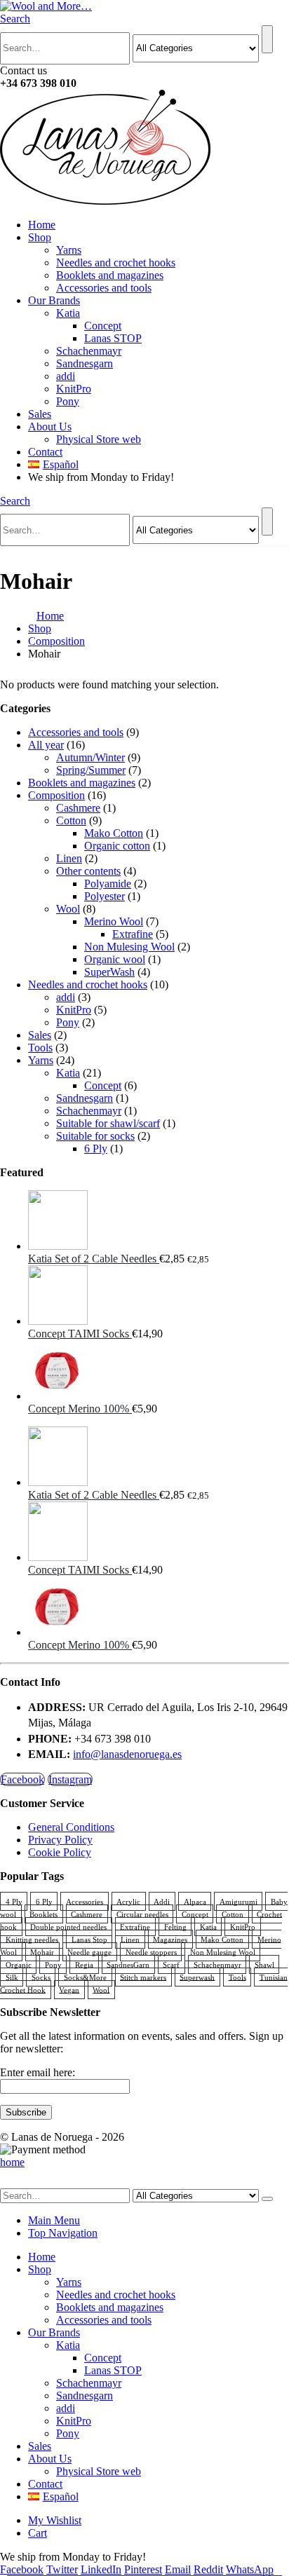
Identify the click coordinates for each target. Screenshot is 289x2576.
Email (178, 2569)
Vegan (69, 1989)
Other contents (88, 871)
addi (66, 376)
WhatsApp (250, 2569)
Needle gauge (89, 1951)
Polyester (105, 896)
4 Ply (14, 1901)
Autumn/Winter (90, 757)
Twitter (62, 2569)
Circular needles (142, 1914)
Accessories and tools (104, 288)
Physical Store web (99, 439)
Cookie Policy (60, 1852)
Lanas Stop (89, 1939)
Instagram (70, 1779)
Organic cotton (117, 846)
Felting (175, 1926)
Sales (40, 414)
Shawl (264, 1964)
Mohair (42, 1951)
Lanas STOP (113, 338)
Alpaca (195, 1901)
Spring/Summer (91, 770)
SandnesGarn (128, 1964)
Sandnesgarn (85, 363)
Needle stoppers (151, 1951)
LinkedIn (101, 2569)
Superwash (197, 1977)
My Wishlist (55, 2520)
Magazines (170, 1939)
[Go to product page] (159, 1221)
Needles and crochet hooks (116, 263)
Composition (56, 795)
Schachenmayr (89, 351)
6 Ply (96, 1149)
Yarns (69, 250)
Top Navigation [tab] (63, 2233)
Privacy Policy (60, 1840)
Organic (19, 1964)
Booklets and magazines (110, 275)
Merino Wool (114, 921)
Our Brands (54, 300)
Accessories (85, 1901)
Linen (69, 858)
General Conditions (71, 1827)
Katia (68, 313)
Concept (103, 326)
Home (42, 225)
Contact (45, 452)
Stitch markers (143, 1977)
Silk (12, 1977)
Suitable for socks (95, 1136)
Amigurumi (238, 1901)
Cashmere (78, 808)
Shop (40, 237)
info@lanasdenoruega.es (127, 1754)
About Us (50, 427)
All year (46, 745)
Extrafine (133, 934)
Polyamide (108, 884)
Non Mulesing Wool (129, 947)
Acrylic (128, 1901)
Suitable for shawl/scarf (108, 1123)
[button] (15, 19)
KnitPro (74, 389)
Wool (68, 909)
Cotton (71, 820)
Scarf (171, 1964)
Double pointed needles (68, 1926)
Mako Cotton (114, 833)
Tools (40, 1048)
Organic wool (115, 959)
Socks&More (85, 1977)
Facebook (22, 1779)
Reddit (208, 2569)
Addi (162, 1901)
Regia (84, 1964)
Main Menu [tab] (54, 2220)
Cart (38, 2533)
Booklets (43, 1914)
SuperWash (109, 972)
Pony (68, 401)
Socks (41, 1977)
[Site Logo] (46, 6)
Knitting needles (32, 1939)
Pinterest (143, 2569)
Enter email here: (38, 2072)
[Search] (267, 39)
